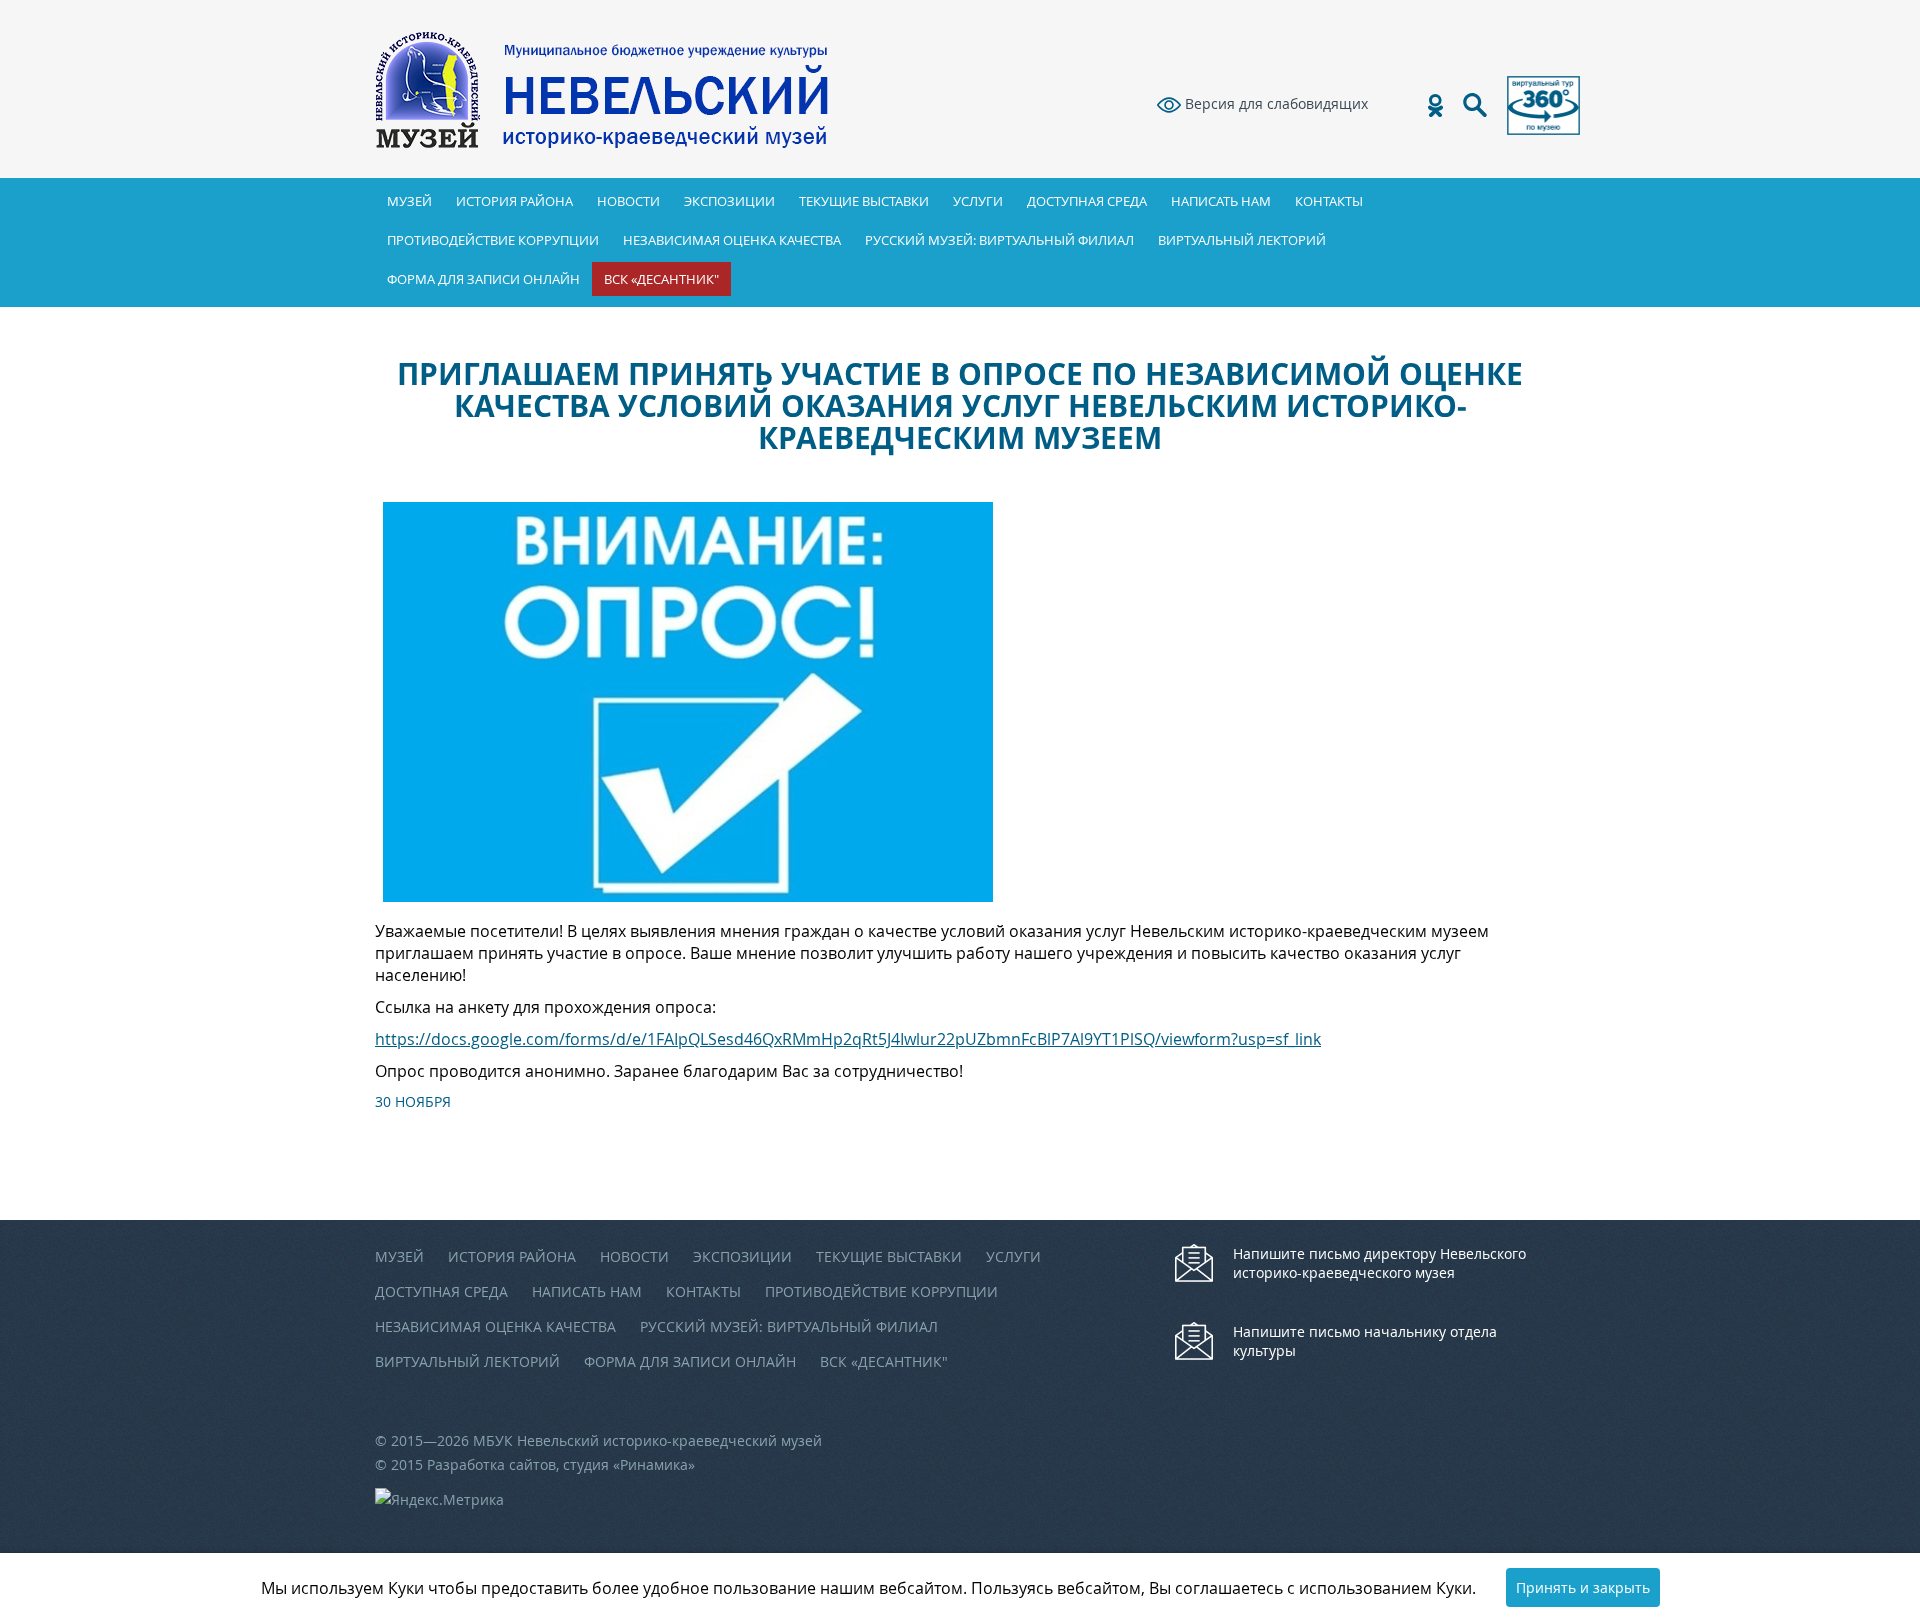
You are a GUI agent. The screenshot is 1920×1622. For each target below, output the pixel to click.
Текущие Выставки (864, 201)
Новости (628, 201)
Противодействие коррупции (493, 240)
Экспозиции (729, 201)
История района (514, 201)
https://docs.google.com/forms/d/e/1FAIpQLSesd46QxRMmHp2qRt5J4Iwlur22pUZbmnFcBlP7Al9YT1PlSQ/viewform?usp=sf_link (848, 1039)
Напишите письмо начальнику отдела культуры (1365, 1341)
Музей (409, 201)
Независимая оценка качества (732, 240)
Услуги (978, 201)
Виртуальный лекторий (1242, 240)
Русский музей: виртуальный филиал (999, 240)
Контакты (1329, 201)
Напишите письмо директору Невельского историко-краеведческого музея (1379, 1263)
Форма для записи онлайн (483, 279)
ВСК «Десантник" (661, 279)
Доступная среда (1087, 201)
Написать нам (1221, 201)
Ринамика (654, 1464)
